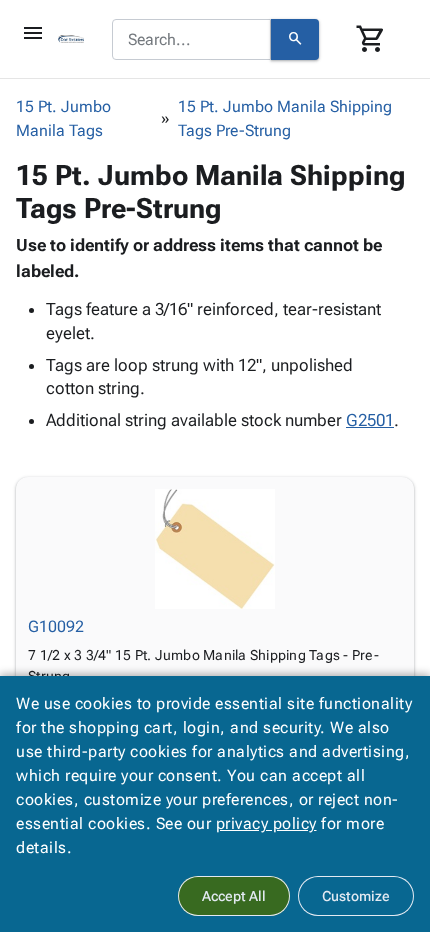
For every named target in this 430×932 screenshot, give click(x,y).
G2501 (370, 420)
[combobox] (191, 40)
